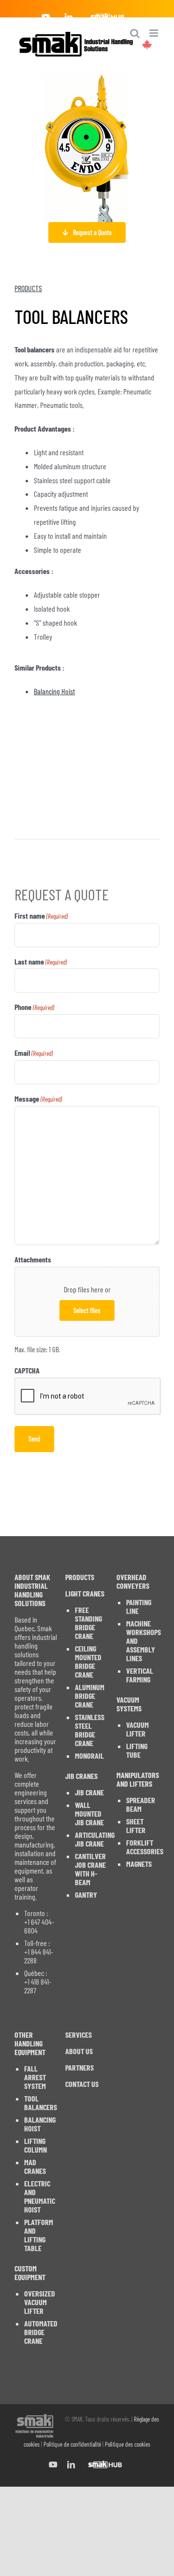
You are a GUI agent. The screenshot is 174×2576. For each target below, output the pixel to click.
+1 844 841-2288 (39, 1956)
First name (41, 916)
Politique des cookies (128, 2444)
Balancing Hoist (54, 691)
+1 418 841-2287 (38, 1986)
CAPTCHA (27, 1370)
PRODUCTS (28, 288)
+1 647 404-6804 (39, 1926)
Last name (41, 961)
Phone (34, 1007)
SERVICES (79, 2035)
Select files (87, 1310)
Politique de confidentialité (72, 2444)
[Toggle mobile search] (135, 33)
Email (34, 1053)
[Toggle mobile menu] (154, 33)
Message (38, 1099)
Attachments (33, 1259)
